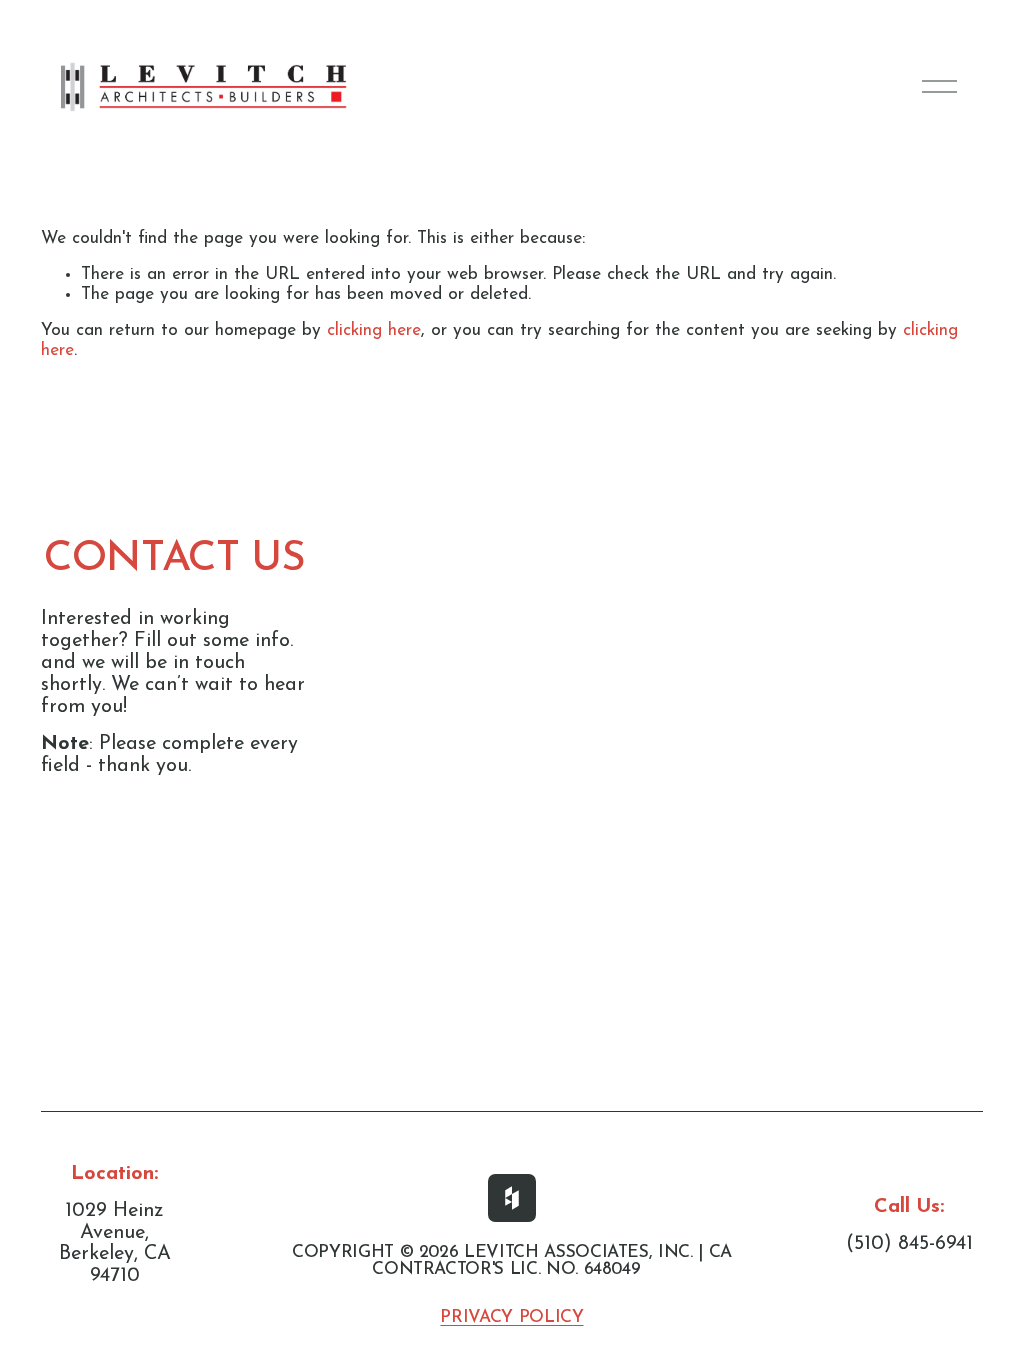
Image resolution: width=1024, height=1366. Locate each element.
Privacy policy (511, 1317)
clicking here (374, 330)
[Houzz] (512, 1198)
